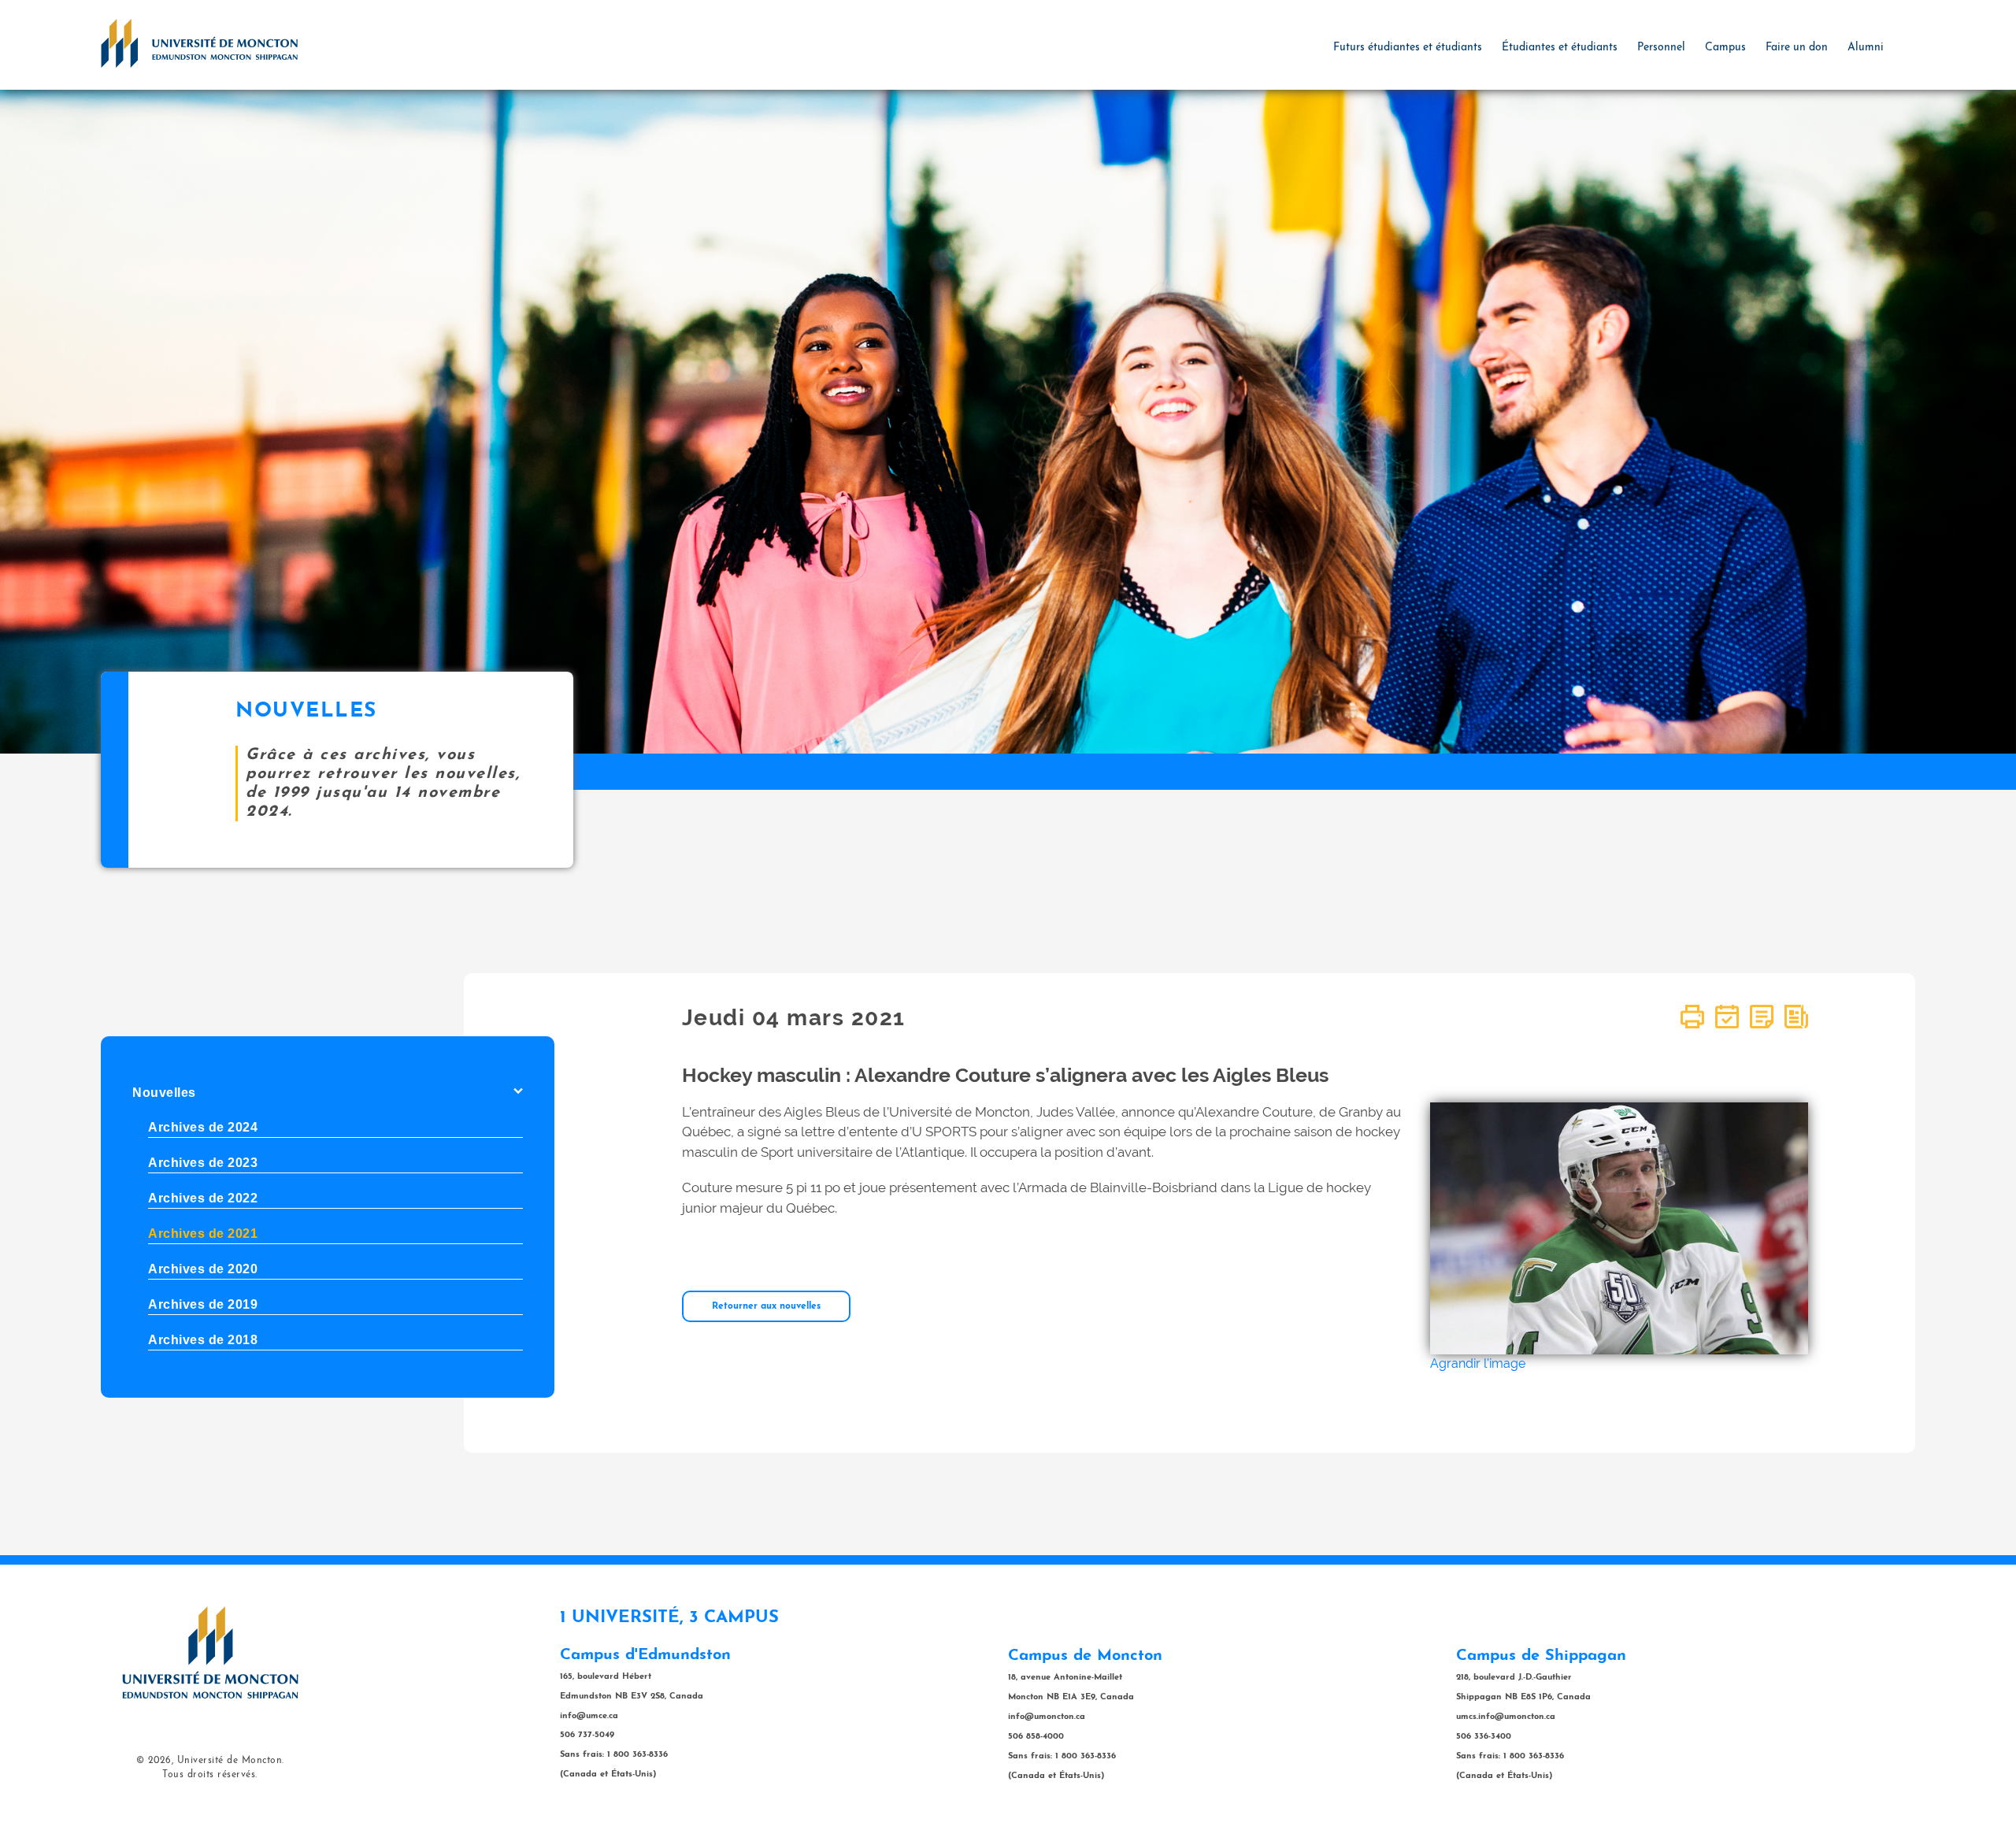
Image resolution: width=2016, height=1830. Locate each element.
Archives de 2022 (203, 1198)
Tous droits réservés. (210, 1775)
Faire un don (1797, 48)
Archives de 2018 (203, 1340)
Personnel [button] (1661, 48)
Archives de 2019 (203, 1304)
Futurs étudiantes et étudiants (1408, 48)
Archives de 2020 (203, 1269)
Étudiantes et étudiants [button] (1560, 48)
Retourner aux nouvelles (766, 1306)
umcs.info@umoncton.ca (1506, 1717)
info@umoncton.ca (1047, 1717)
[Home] (199, 43)
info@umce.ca (589, 1716)
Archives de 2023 (203, 1163)
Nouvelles (164, 1093)
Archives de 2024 (203, 1127)
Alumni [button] (1866, 48)
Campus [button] (1725, 48)
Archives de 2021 (203, 1234)
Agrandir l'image (1478, 1363)
